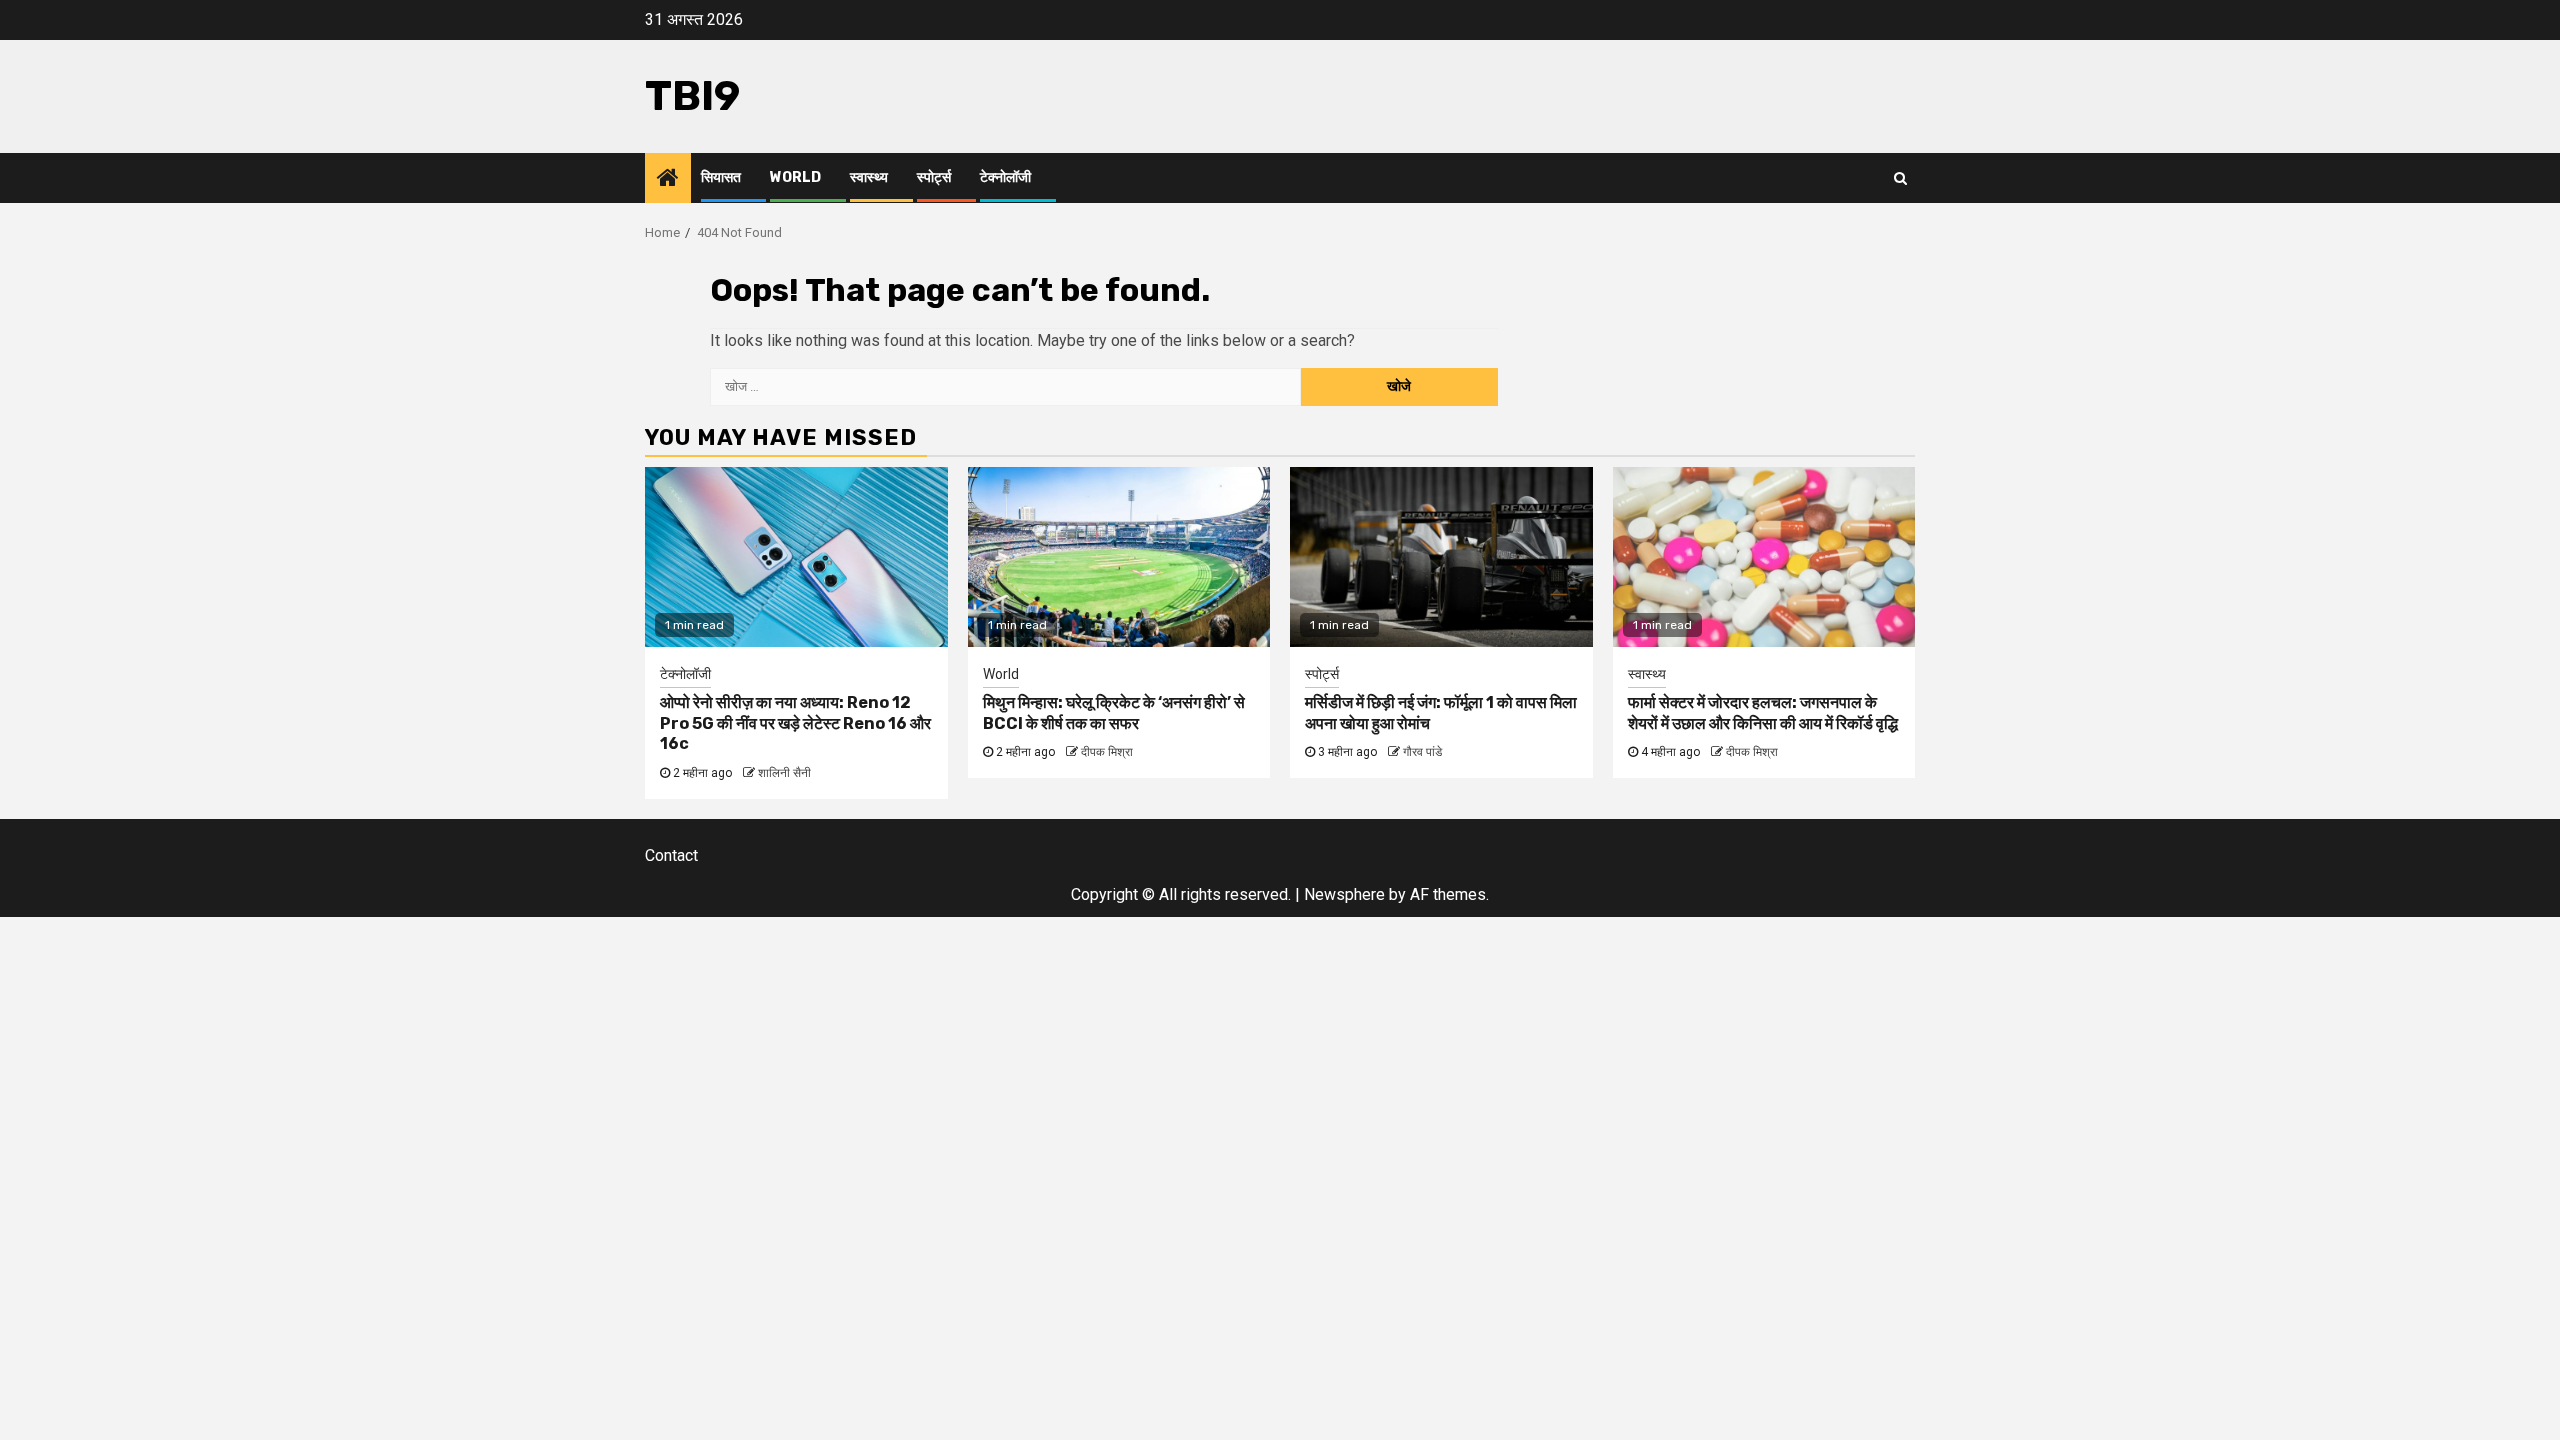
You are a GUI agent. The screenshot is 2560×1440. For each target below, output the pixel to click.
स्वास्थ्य (869, 177)
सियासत (721, 177)
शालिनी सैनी (784, 773)
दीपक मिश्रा (1107, 752)
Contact (671, 855)
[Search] (1900, 178)
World (795, 177)
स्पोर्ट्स (934, 177)
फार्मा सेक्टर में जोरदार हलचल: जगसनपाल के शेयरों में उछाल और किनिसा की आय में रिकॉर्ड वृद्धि (1763, 713)
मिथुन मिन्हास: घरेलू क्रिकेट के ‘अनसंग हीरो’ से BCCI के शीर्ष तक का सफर (1114, 713)
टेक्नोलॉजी (1005, 177)
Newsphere (1344, 894)
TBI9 (692, 96)
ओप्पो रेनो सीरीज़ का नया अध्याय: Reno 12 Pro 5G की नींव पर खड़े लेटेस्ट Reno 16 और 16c (795, 723)
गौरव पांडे (1422, 752)
